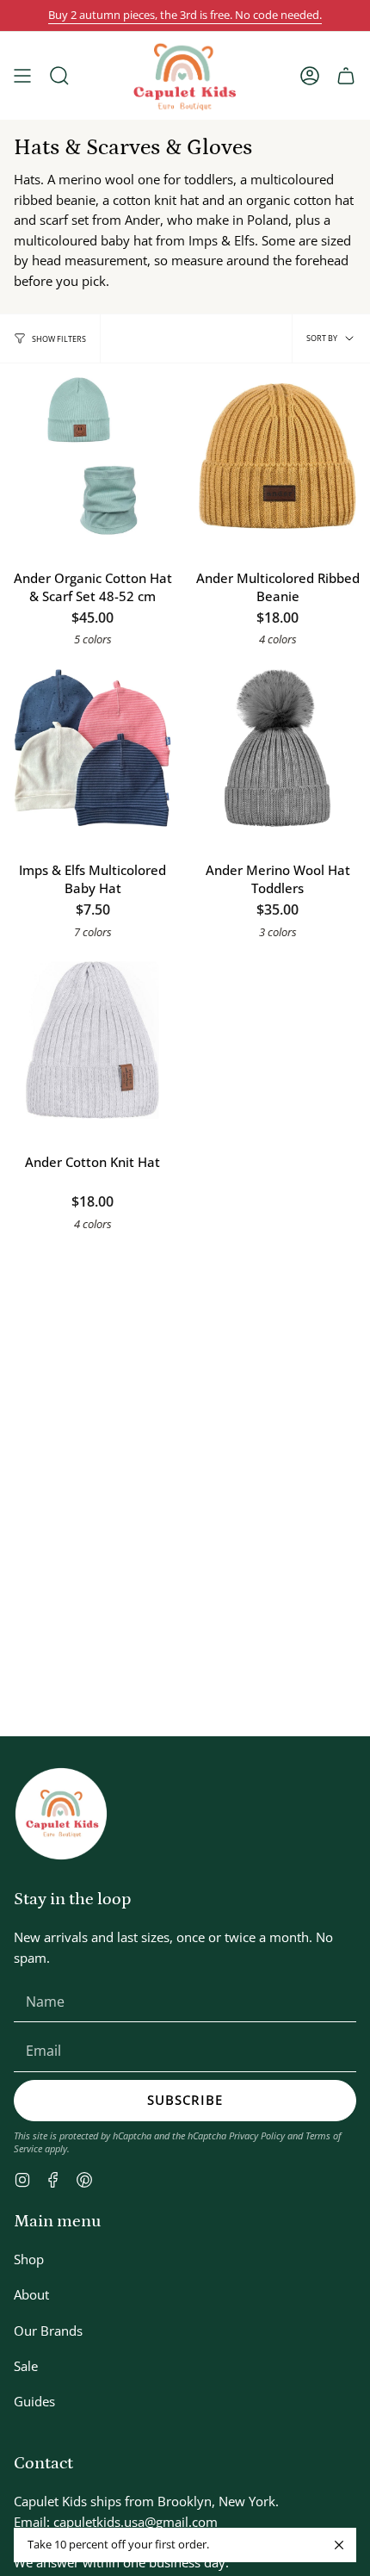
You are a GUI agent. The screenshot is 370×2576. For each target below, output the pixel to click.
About (31, 2294)
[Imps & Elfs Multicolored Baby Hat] (92, 748)
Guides (34, 2401)
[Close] (339, 2545)
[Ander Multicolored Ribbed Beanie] (277, 456)
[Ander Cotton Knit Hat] (92, 1040)
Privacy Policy (257, 2135)
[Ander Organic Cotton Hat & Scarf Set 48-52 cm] (92, 456)
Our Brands (48, 2331)
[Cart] (346, 76)
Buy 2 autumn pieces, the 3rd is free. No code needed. (185, 15)
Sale (26, 2366)
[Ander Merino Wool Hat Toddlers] (277, 748)
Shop (29, 2259)
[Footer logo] (61, 1814)
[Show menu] (22, 76)
